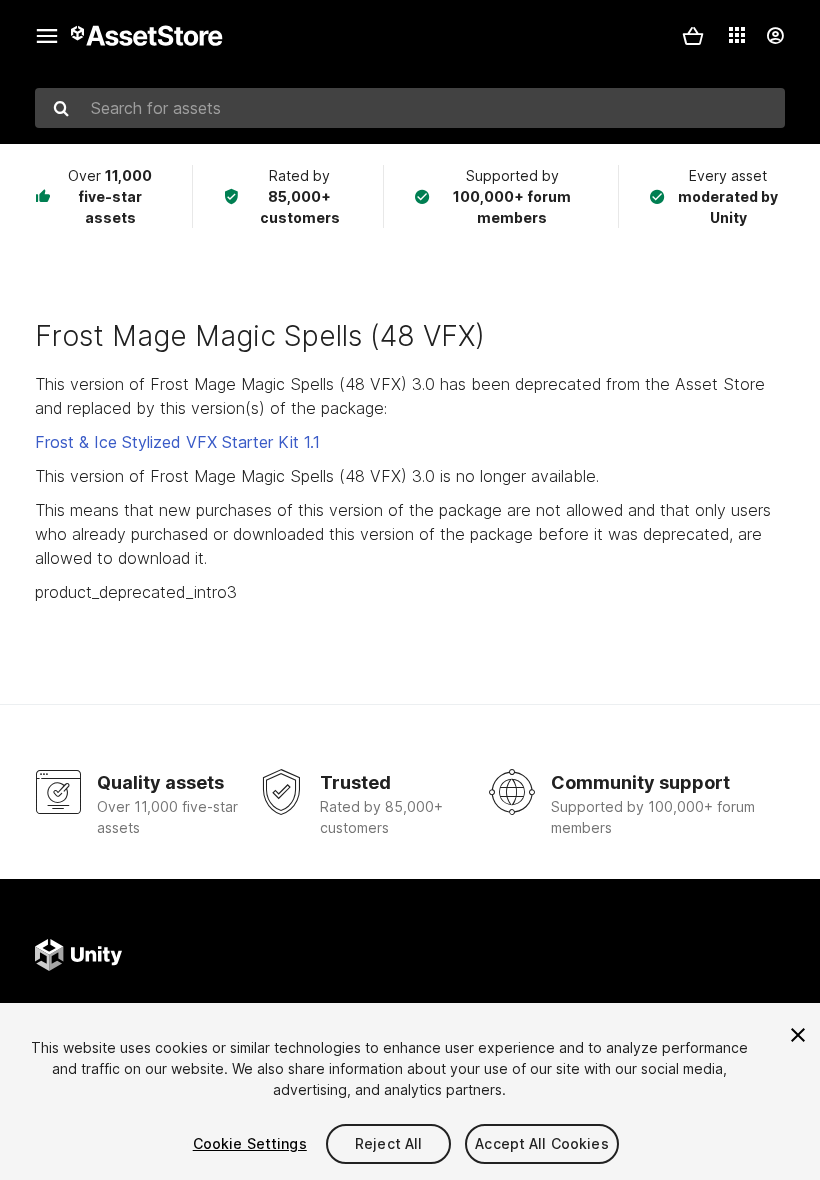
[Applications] (737, 35)
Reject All (388, 1143)
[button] (693, 36)
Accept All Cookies (542, 1143)
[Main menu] (47, 36)
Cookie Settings (250, 1143)
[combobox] (410, 108)
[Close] (798, 1035)
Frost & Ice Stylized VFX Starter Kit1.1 (177, 442)
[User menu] (775, 36)
